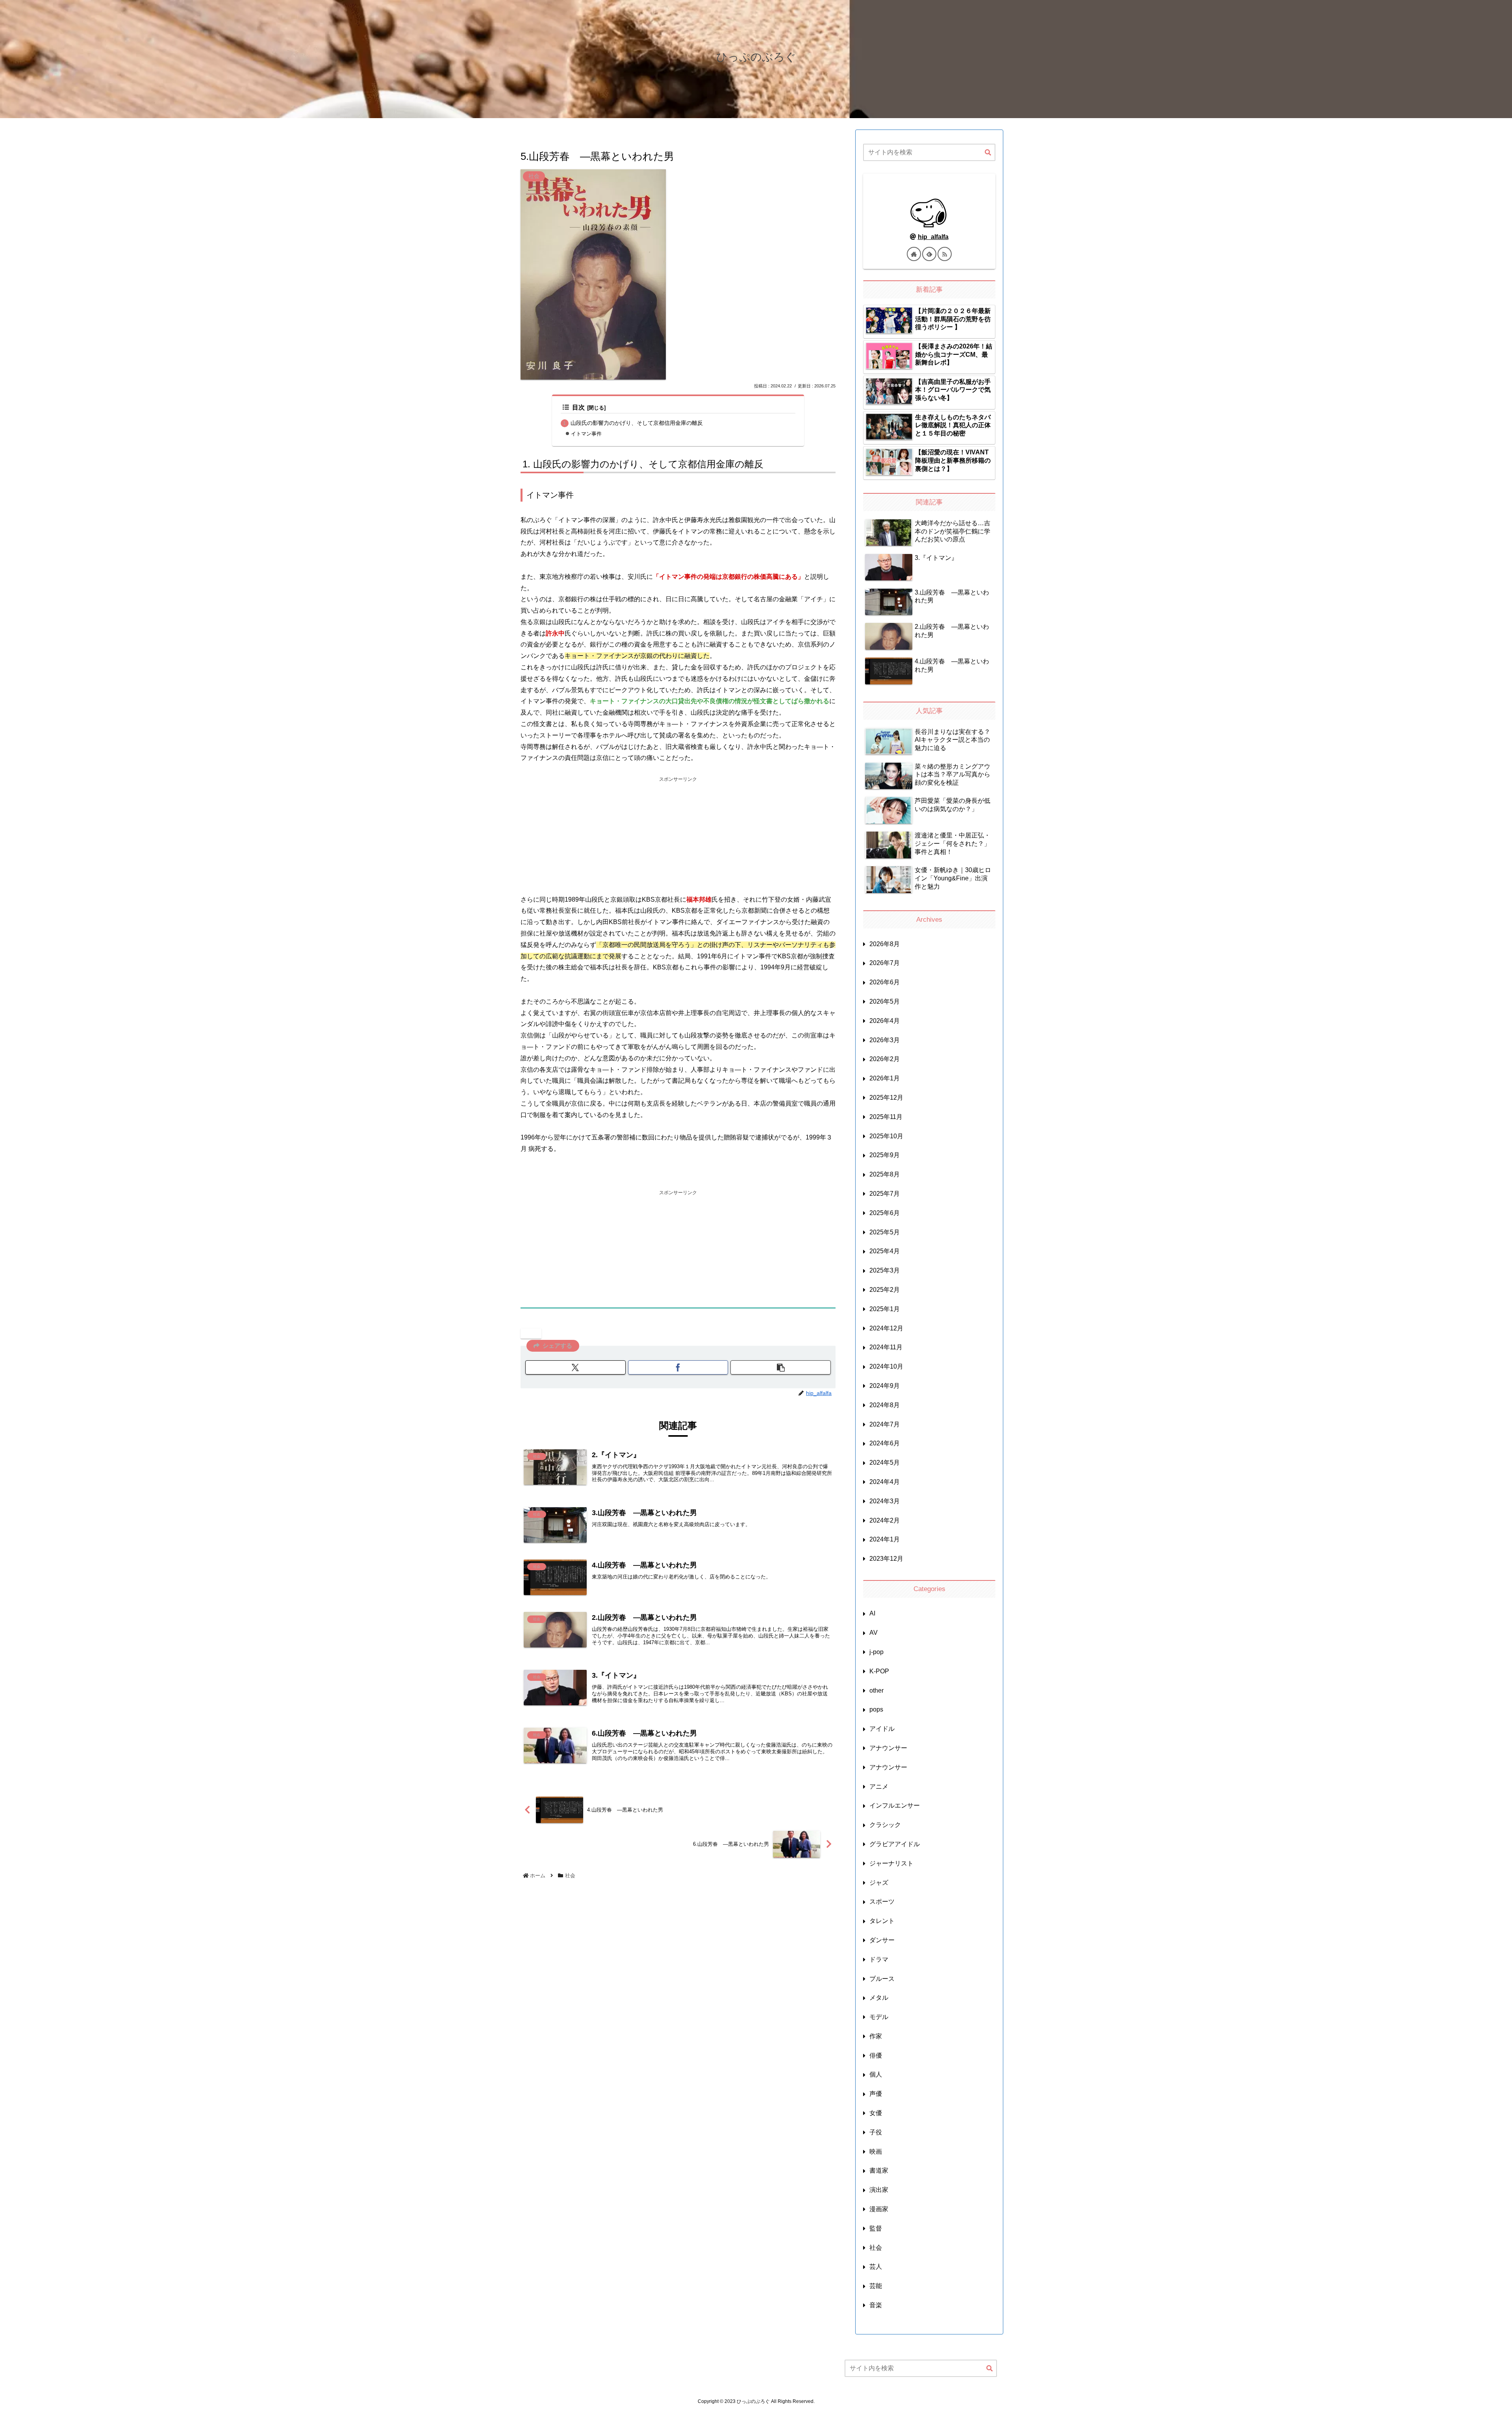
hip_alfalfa (933, 237)
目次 (578, 407)
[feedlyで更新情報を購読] (929, 254)
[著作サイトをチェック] (914, 254)
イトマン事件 (586, 434)
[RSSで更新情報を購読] (945, 254)
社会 (534, 1333)
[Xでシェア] (575, 1367)
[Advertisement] (678, 839)
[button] (781, 1367)
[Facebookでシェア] (678, 1367)
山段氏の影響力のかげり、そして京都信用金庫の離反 (637, 423)
